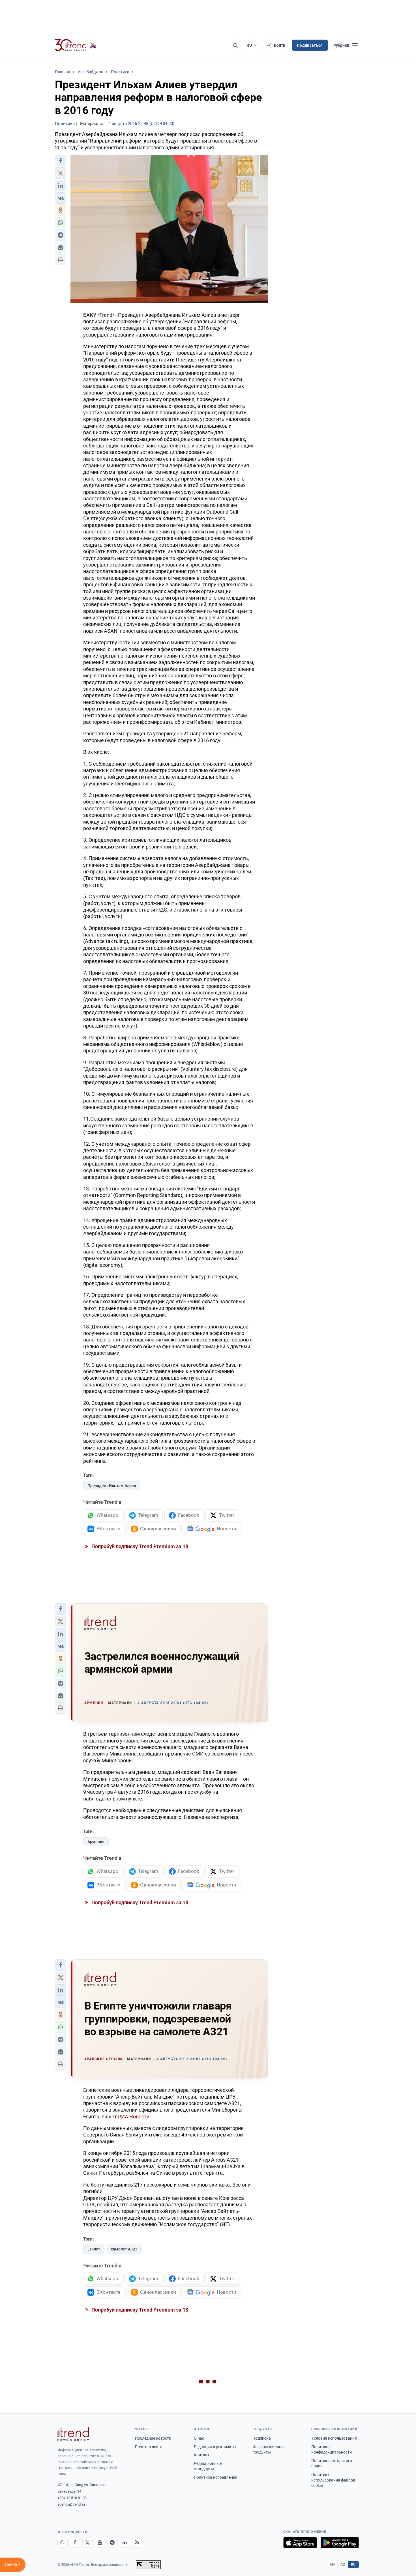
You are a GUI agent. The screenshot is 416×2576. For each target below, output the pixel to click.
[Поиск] (235, 45)
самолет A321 (124, 2249)
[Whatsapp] (63, 2543)
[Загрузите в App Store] (300, 2543)
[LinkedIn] (125, 2543)
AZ (343, 2564)
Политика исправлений (216, 2477)
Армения (96, 1842)
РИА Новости (134, 2117)
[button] (61, 161)
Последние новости (153, 2438)
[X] (87, 2543)
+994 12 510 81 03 (72, 2498)
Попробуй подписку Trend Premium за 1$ (139, 1546)
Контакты (203, 2455)
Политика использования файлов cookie (333, 2480)
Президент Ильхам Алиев (112, 1486)
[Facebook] (75, 2543)
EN (333, 2564)
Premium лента (149, 2447)
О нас (199, 2438)
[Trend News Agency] (73, 2434)
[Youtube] (100, 2543)
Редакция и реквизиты (215, 2447)
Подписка (262, 2438)
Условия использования (334, 2438)
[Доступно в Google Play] (340, 2543)
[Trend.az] (76, 45)
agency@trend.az (71, 2504)
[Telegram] (112, 2543)
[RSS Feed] (137, 2543)
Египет (94, 2249)
